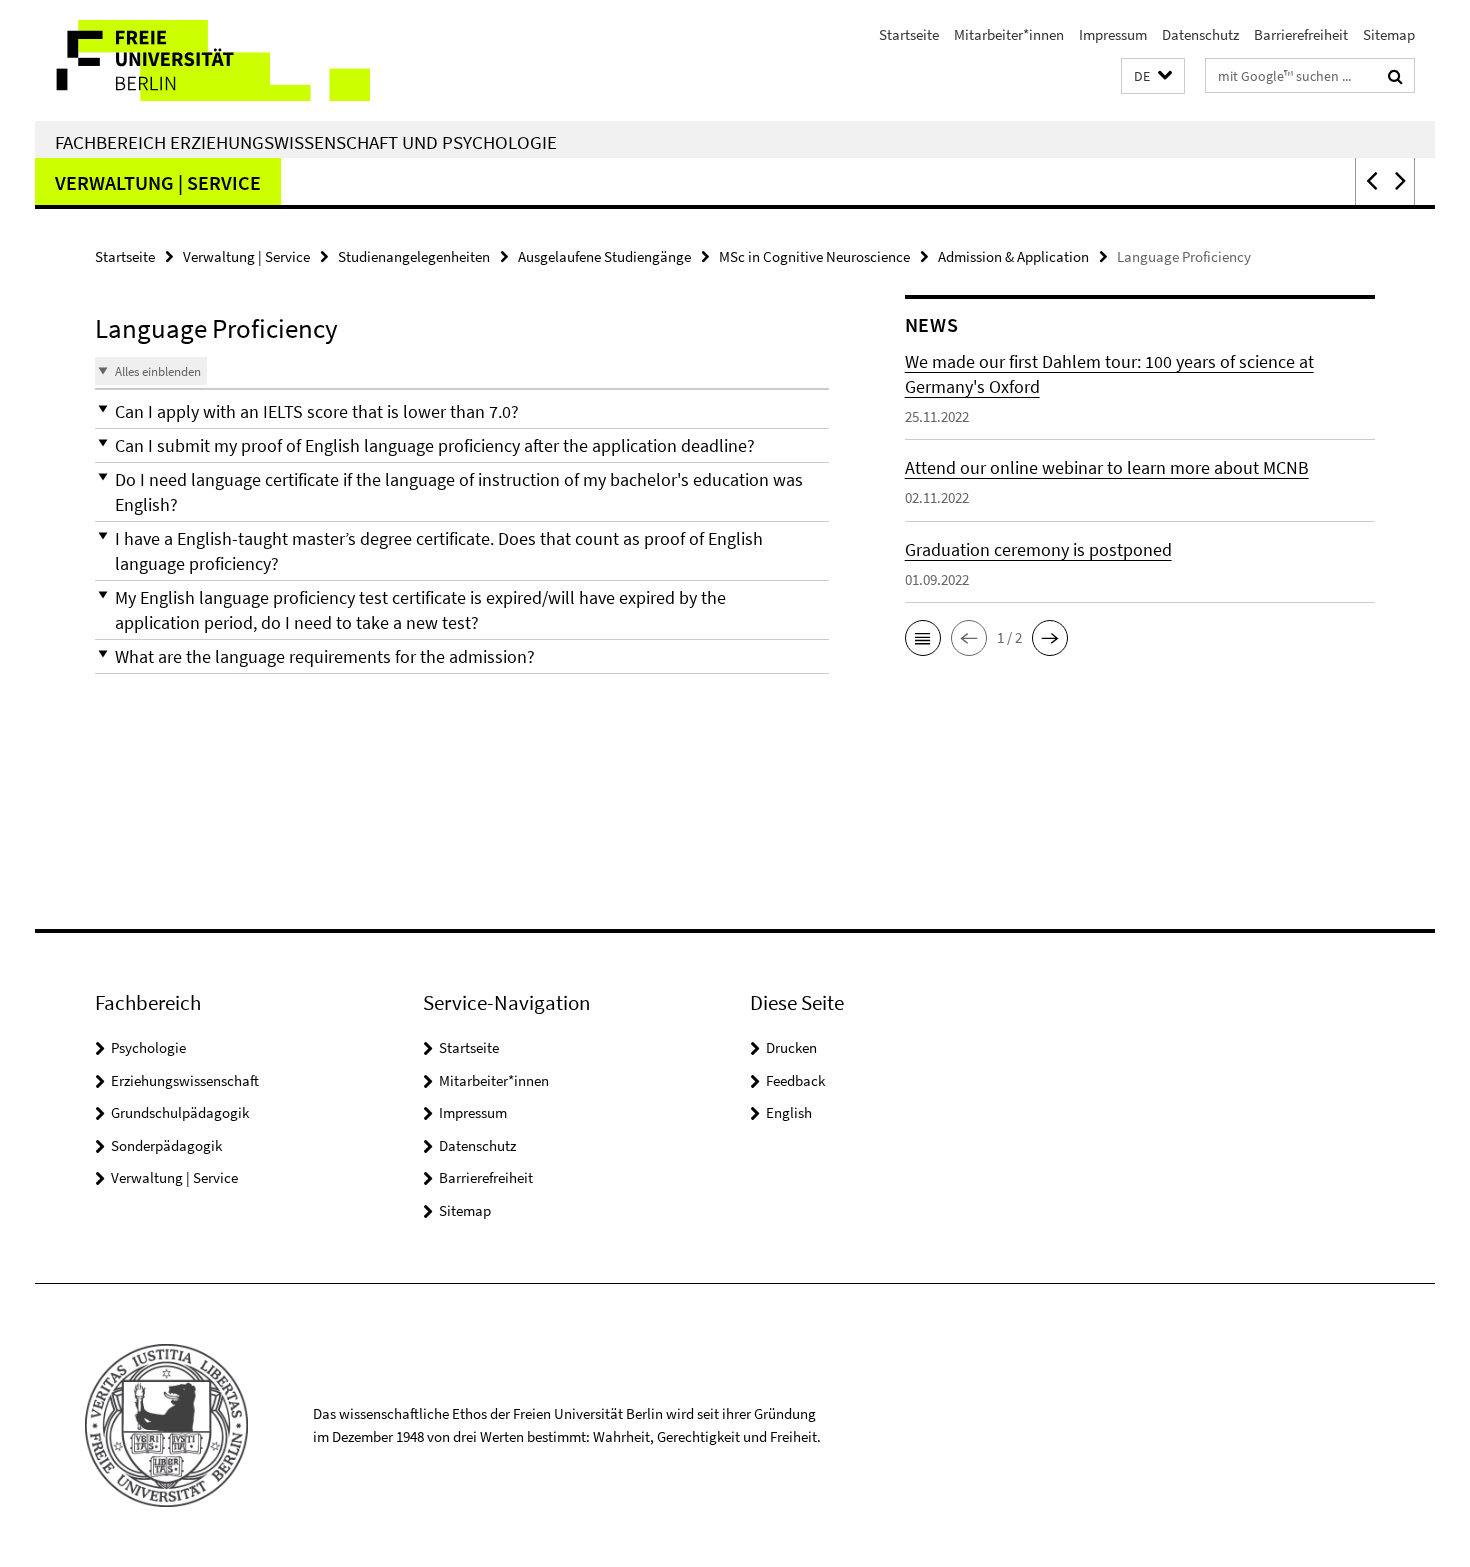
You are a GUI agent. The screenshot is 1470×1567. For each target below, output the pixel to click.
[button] (1153, 76)
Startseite (909, 34)
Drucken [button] (791, 1047)
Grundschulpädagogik (180, 1112)
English (789, 1112)
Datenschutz (1200, 34)
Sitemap (1389, 34)
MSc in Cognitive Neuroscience (814, 256)
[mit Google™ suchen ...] (1395, 76)
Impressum (1113, 34)
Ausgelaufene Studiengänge (604, 256)
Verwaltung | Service (158, 182)
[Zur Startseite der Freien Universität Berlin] (202, 60)
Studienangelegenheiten (414, 256)
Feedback (795, 1080)
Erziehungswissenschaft (185, 1080)
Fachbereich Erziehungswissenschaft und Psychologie (306, 142)
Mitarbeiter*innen (1009, 34)
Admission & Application (1013, 256)
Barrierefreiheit (1301, 34)
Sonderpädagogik (166, 1145)
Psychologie (148, 1047)
